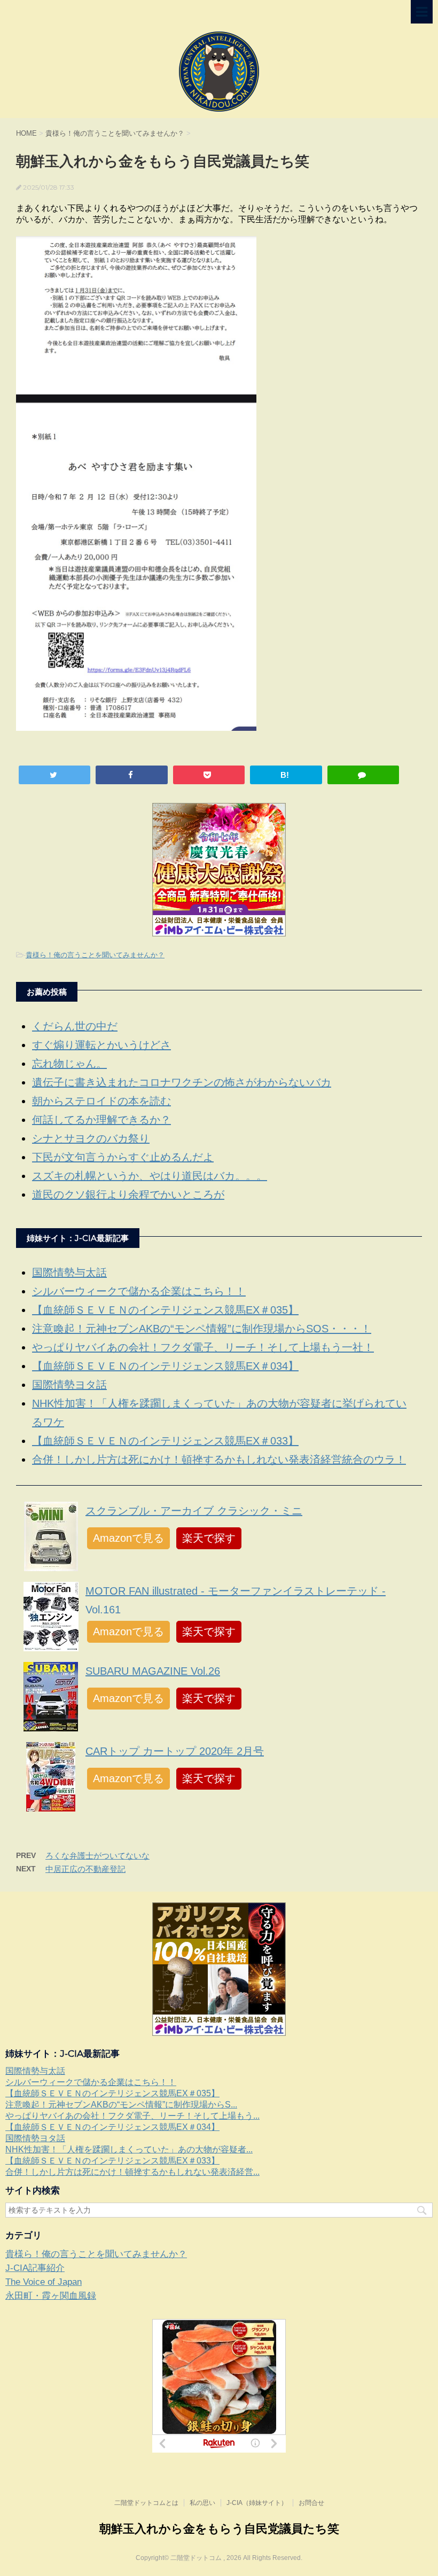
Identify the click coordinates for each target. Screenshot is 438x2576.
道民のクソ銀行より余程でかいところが (128, 1195)
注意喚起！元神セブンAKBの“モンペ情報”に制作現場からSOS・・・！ (202, 1329)
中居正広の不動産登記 (85, 1869)
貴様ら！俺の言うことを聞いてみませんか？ (95, 955)
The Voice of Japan (44, 2282)
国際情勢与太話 (69, 1273)
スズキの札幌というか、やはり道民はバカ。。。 (150, 1176)
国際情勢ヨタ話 (69, 1385)
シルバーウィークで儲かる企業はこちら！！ (139, 1291)
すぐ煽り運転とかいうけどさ (101, 1045)
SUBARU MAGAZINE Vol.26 (153, 1671)
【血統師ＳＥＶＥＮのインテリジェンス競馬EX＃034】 (165, 1366)
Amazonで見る (128, 1538)
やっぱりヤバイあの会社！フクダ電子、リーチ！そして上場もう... (132, 2116)
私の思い (202, 2503)
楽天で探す (209, 1538)
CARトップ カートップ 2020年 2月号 (175, 1751)
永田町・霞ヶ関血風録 (51, 2296)
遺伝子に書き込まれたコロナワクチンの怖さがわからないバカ (182, 1082)
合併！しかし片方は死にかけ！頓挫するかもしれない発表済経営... (132, 2172)
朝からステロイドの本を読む (101, 1101)
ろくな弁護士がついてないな (97, 1856)
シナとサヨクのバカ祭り (91, 1138)
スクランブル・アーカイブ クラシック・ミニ (194, 1511)
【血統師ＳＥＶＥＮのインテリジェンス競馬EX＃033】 (165, 1441)
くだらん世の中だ (75, 1026)
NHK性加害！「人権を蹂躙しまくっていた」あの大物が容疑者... (129, 2149)
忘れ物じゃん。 (69, 1064)
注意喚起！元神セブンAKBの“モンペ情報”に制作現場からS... (121, 2105)
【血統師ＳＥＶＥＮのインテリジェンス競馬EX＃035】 (165, 1310)
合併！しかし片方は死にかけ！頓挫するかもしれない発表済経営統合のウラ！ (219, 1459)
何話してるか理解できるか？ (101, 1120)
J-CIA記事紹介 (35, 2268)
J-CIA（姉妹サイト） (257, 2503)
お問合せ (311, 2503)
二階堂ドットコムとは (146, 2503)
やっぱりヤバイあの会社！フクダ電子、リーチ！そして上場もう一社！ (203, 1347)
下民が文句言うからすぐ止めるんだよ (123, 1157)
